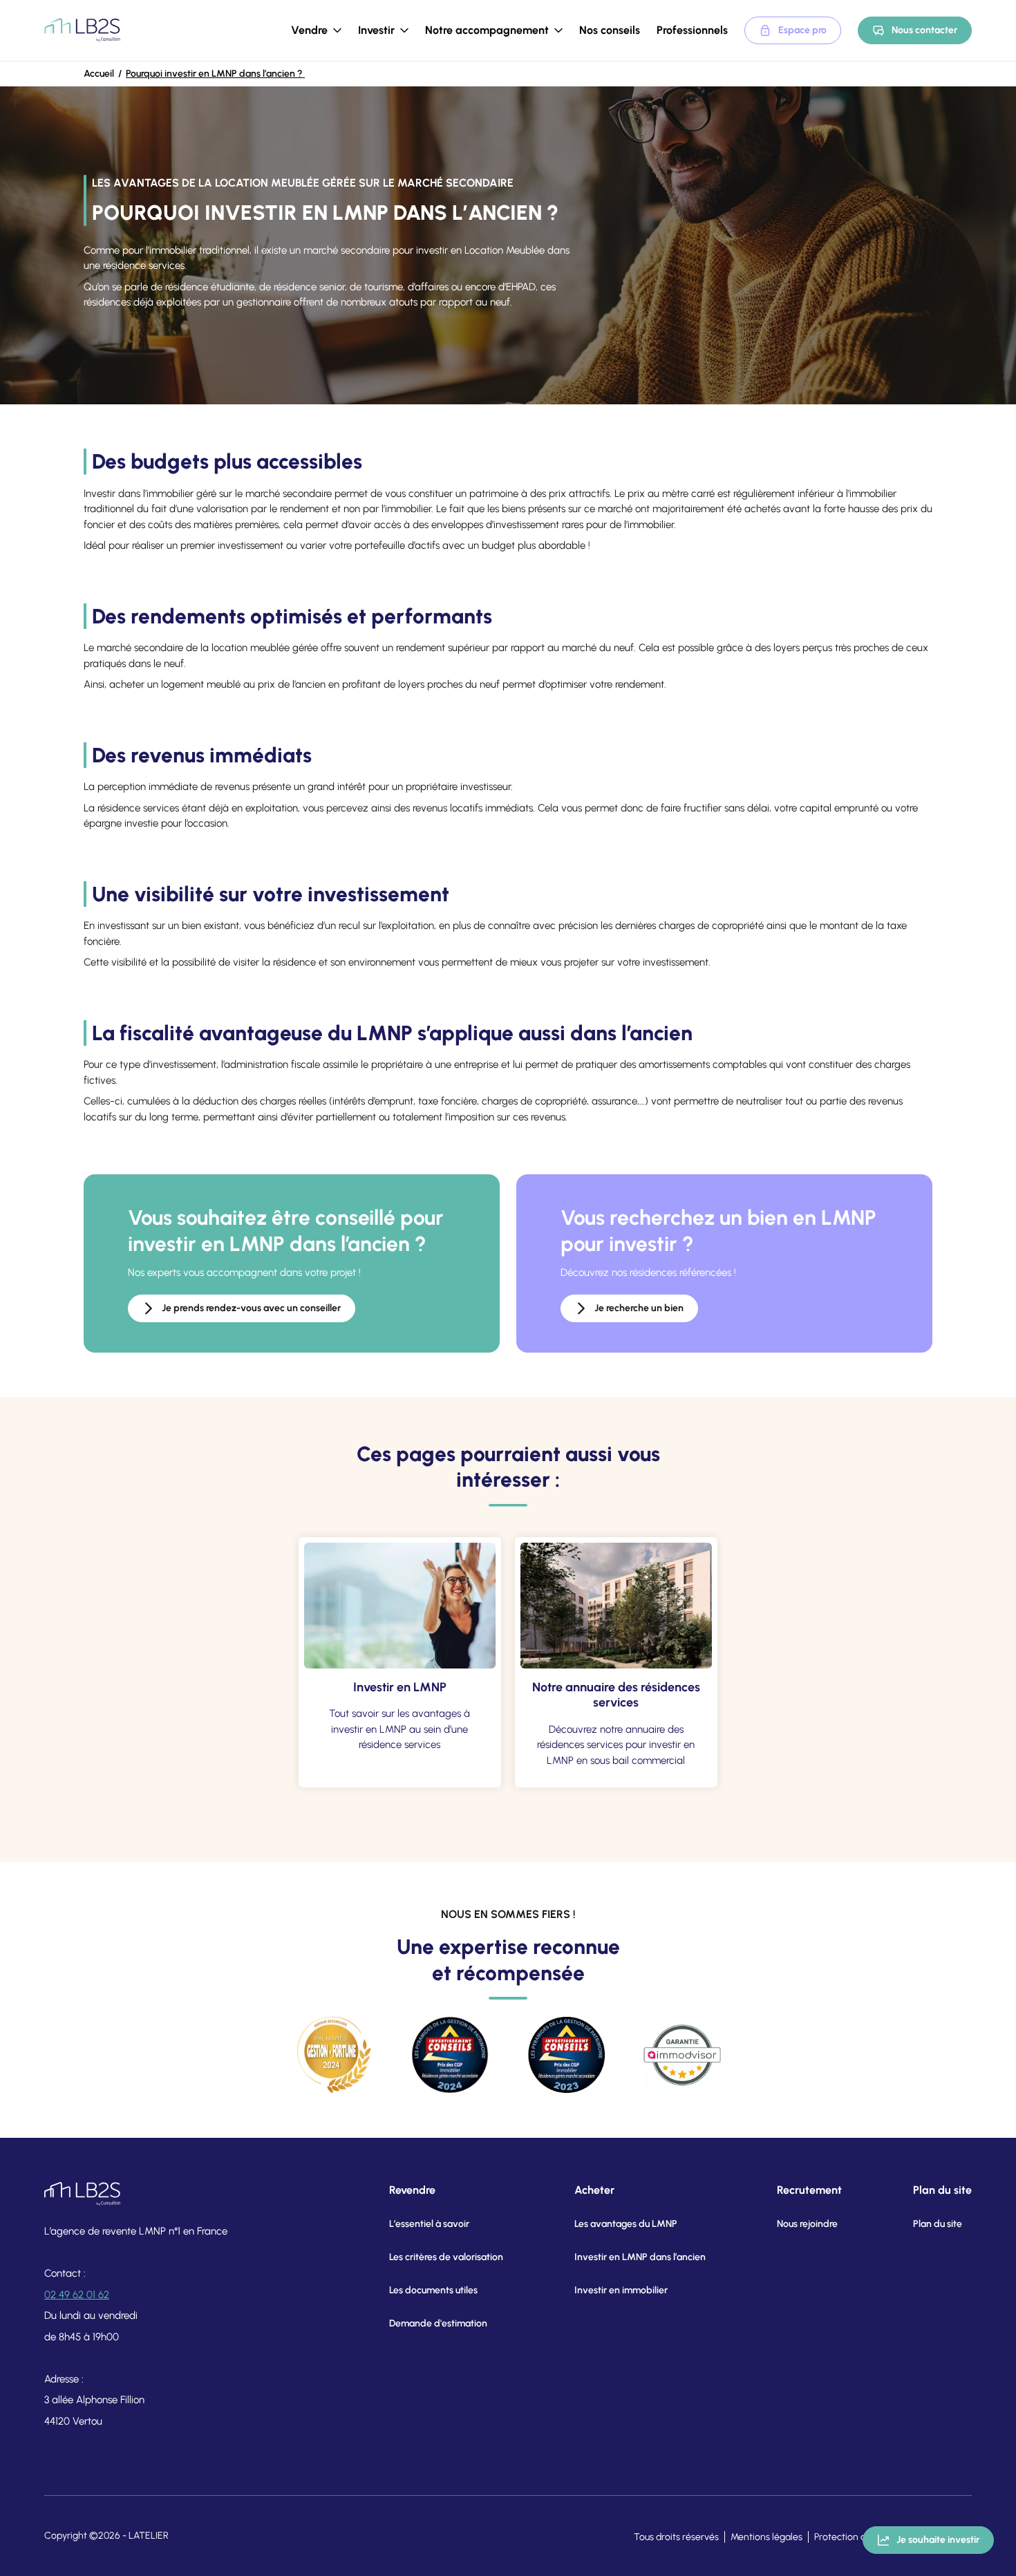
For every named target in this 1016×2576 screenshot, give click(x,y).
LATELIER (149, 2536)
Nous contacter (924, 30)
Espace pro (802, 30)
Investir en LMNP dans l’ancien (640, 2257)
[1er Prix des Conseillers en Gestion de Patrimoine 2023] (566, 2055)
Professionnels (692, 30)
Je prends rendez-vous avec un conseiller (251, 1308)
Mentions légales (766, 2537)
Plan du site (938, 2224)
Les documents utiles (433, 2290)
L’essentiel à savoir (429, 2224)
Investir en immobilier (621, 2290)
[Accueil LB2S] (82, 30)
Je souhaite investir (938, 2540)
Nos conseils (610, 30)
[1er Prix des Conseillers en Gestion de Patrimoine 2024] (450, 2055)
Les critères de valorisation (446, 2257)
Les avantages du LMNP (626, 2224)
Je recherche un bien (639, 1308)
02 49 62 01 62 (77, 2295)
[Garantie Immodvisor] (682, 2055)
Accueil (99, 74)
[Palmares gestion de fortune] (334, 2055)
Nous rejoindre (807, 2224)
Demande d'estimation (438, 2323)
